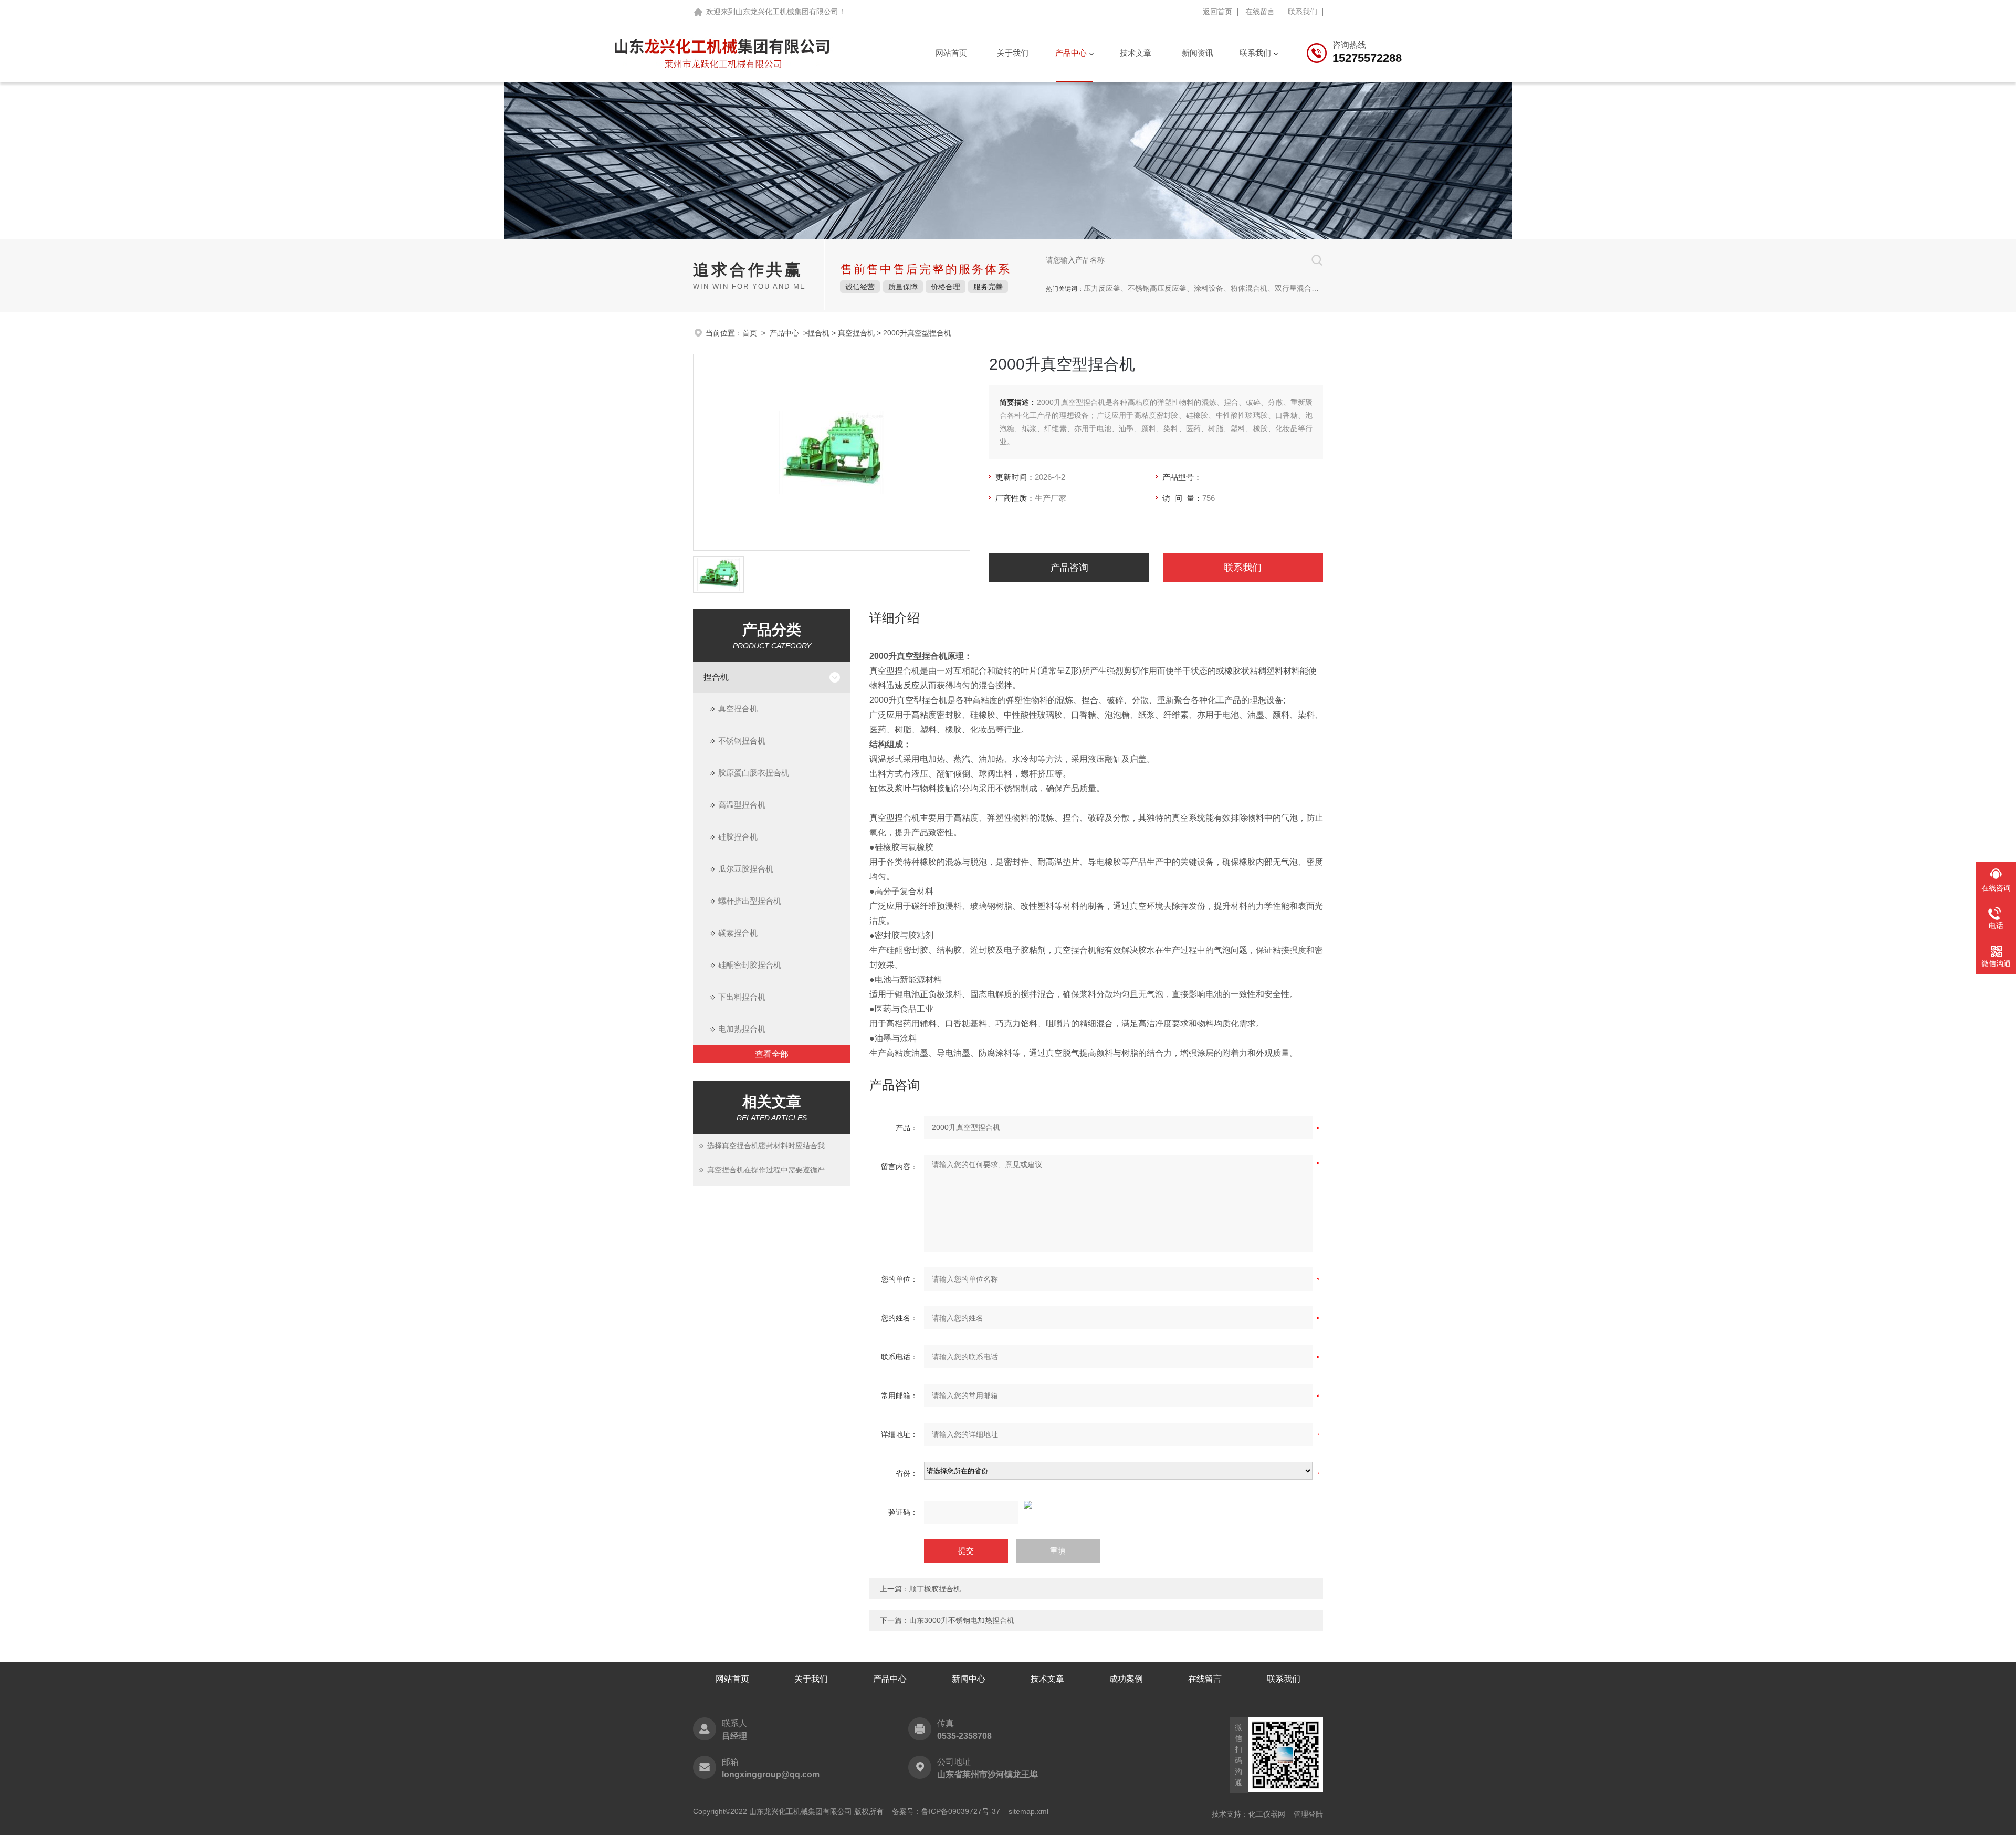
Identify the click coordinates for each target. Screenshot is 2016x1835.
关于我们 (1013, 53)
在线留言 (1260, 12)
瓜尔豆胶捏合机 (746, 869)
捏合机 (818, 333)
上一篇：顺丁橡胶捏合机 (920, 1589)
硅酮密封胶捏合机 (750, 965)
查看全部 (772, 1054)
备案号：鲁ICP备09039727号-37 (946, 1811)
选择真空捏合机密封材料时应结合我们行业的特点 (773, 1146)
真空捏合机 (856, 333)
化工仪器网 (1267, 1814)
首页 (750, 333)
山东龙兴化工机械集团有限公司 (787, 12)
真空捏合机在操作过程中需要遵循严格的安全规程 (773, 1170)
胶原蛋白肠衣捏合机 (754, 773)
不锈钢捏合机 (742, 741)
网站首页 (951, 53)
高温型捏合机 (742, 805)
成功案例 (1126, 1679)
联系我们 (1303, 12)
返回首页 (1217, 12)
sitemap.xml (1028, 1811)
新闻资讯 (1198, 53)
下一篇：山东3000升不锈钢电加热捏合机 (947, 1620)
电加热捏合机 (742, 1029)
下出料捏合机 (742, 997)
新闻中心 (969, 1679)
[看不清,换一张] (1096, 1505)
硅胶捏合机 (738, 837)
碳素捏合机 (738, 933)
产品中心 (1071, 53)
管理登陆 (1308, 1814)
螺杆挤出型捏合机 (750, 901)
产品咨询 (1069, 568)
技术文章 (1136, 53)
